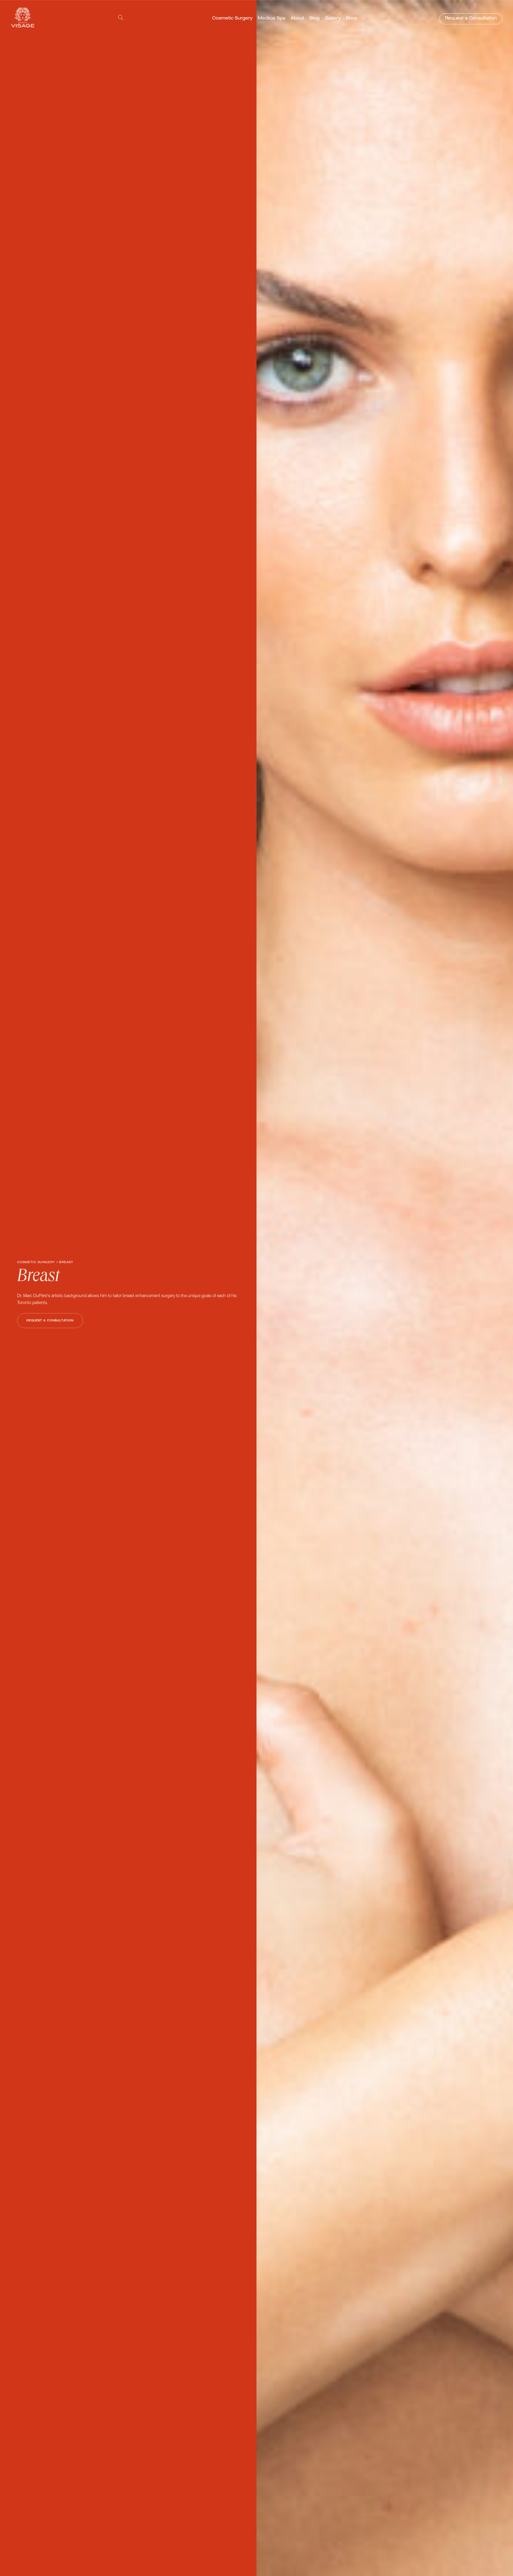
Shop (352, 19)
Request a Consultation (471, 19)
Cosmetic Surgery (232, 19)
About (297, 19)
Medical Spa (272, 19)
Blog (314, 19)
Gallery (333, 19)
